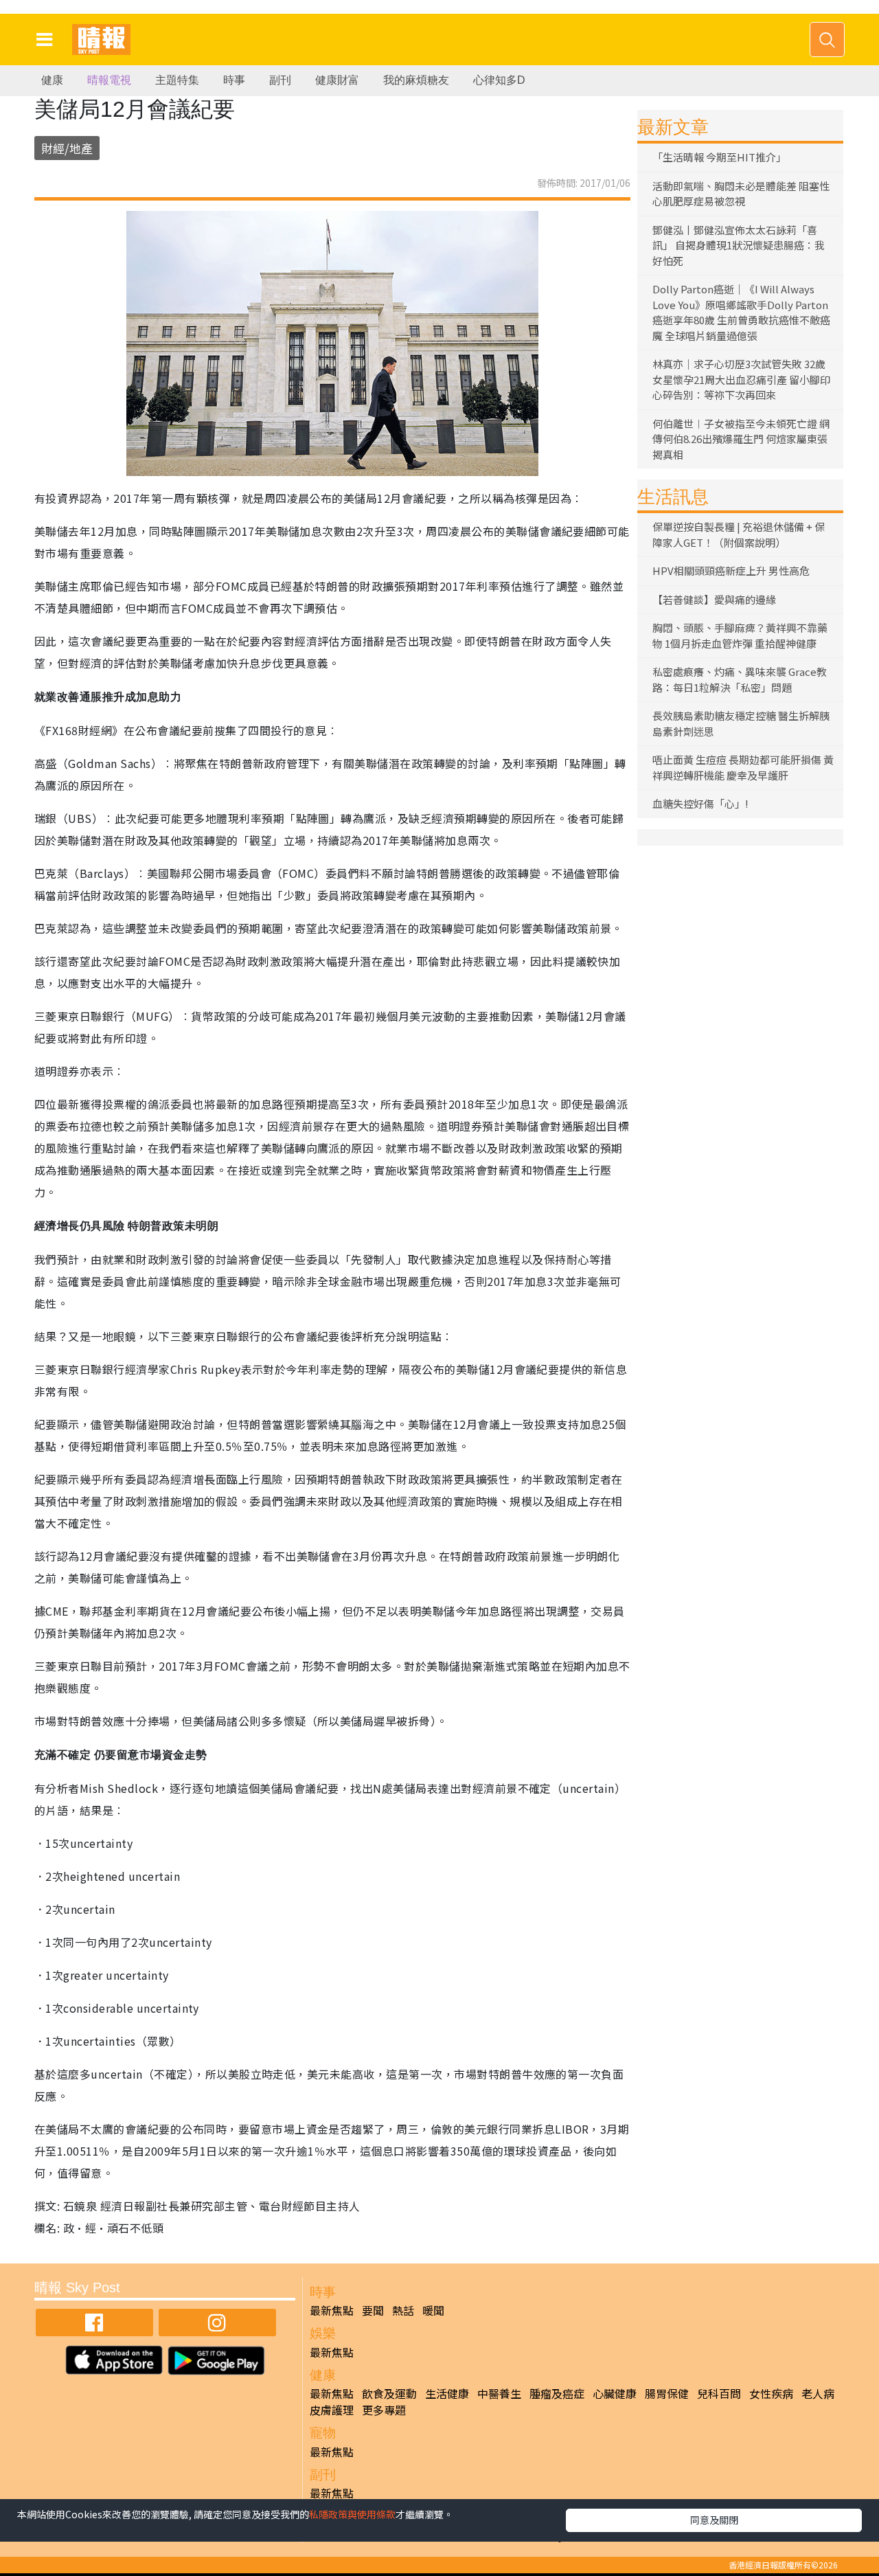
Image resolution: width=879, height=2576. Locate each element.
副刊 (280, 80)
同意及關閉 (714, 2520)
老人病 (818, 2393)
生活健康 (447, 2393)
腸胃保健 (667, 2393)
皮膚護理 (332, 2410)
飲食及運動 (389, 2393)
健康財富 (337, 80)
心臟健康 (615, 2393)
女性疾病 (771, 2393)
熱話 (403, 2310)
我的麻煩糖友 (416, 80)
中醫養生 (499, 2393)
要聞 (373, 2310)
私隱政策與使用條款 (352, 2514)
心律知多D (499, 80)
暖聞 (433, 2310)
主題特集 (177, 80)
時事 (234, 80)
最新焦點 (332, 2310)
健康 (52, 80)
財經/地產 (67, 148)
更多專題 (384, 2410)
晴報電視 (109, 80)
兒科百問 (719, 2393)
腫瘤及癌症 (557, 2393)
